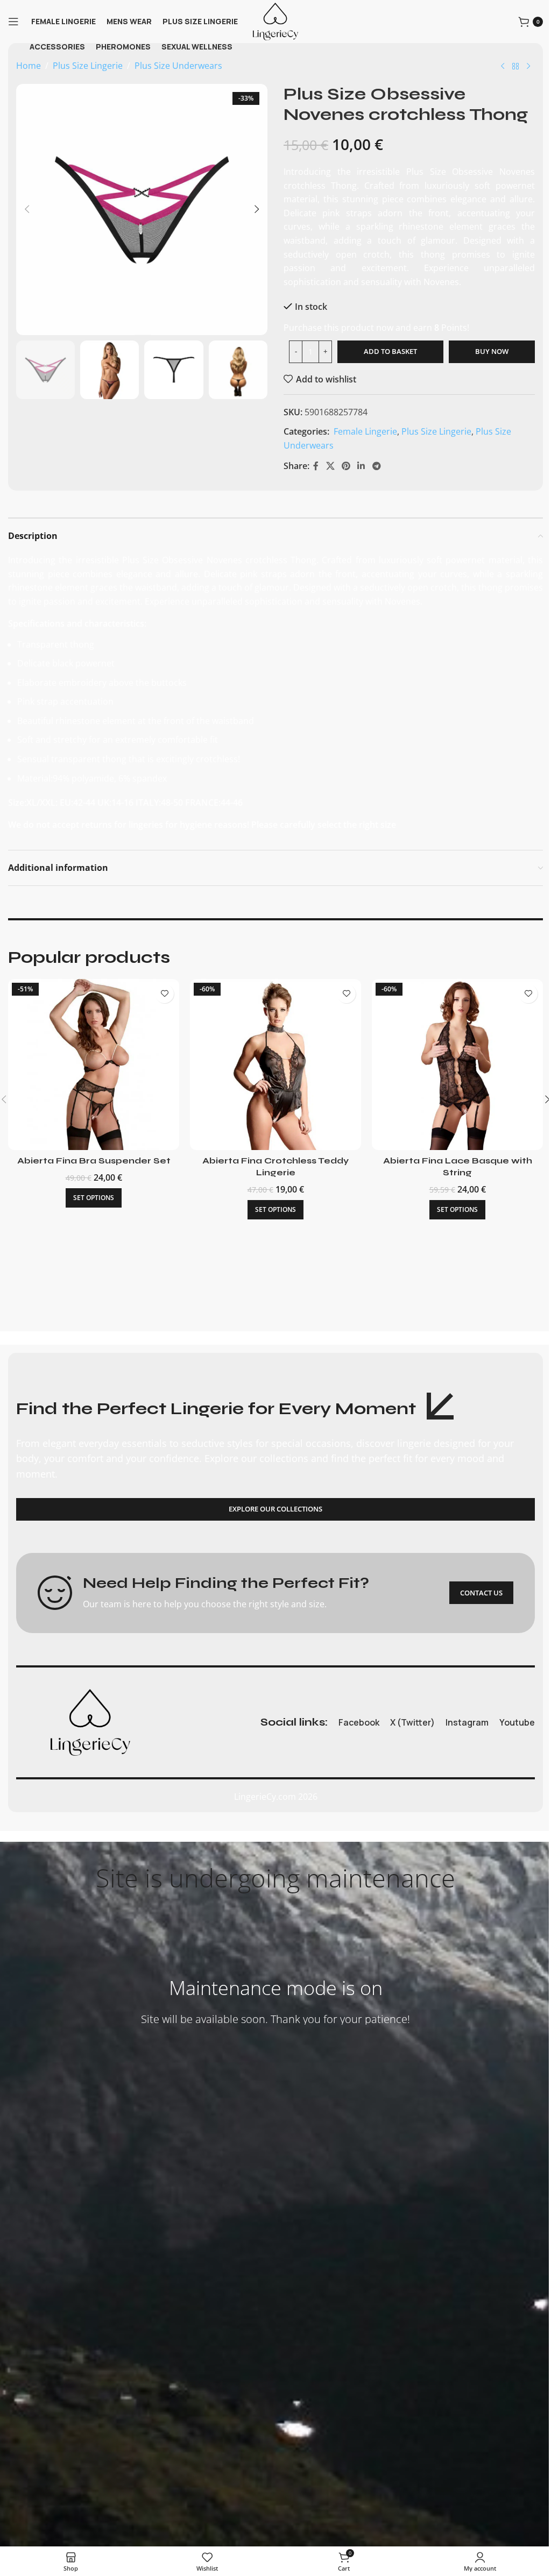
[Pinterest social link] (346, 466)
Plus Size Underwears (178, 66)
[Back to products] (515, 67)
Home (29, 66)
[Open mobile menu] (13, 22)
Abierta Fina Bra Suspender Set (94, 1161)
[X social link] (330, 466)
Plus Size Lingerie (88, 66)
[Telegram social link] (376, 466)
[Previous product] (503, 67)
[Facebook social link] (316, 466)
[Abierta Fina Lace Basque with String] (457, 1065)
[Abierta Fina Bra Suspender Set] (94, 1065)
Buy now (492, 351)
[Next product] (528, 67)
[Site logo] (275, 20)
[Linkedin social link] (361, 466)
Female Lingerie (364, 431)
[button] (27, 209)
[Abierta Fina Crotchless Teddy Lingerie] (275, 1065)
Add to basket (390, 351)
